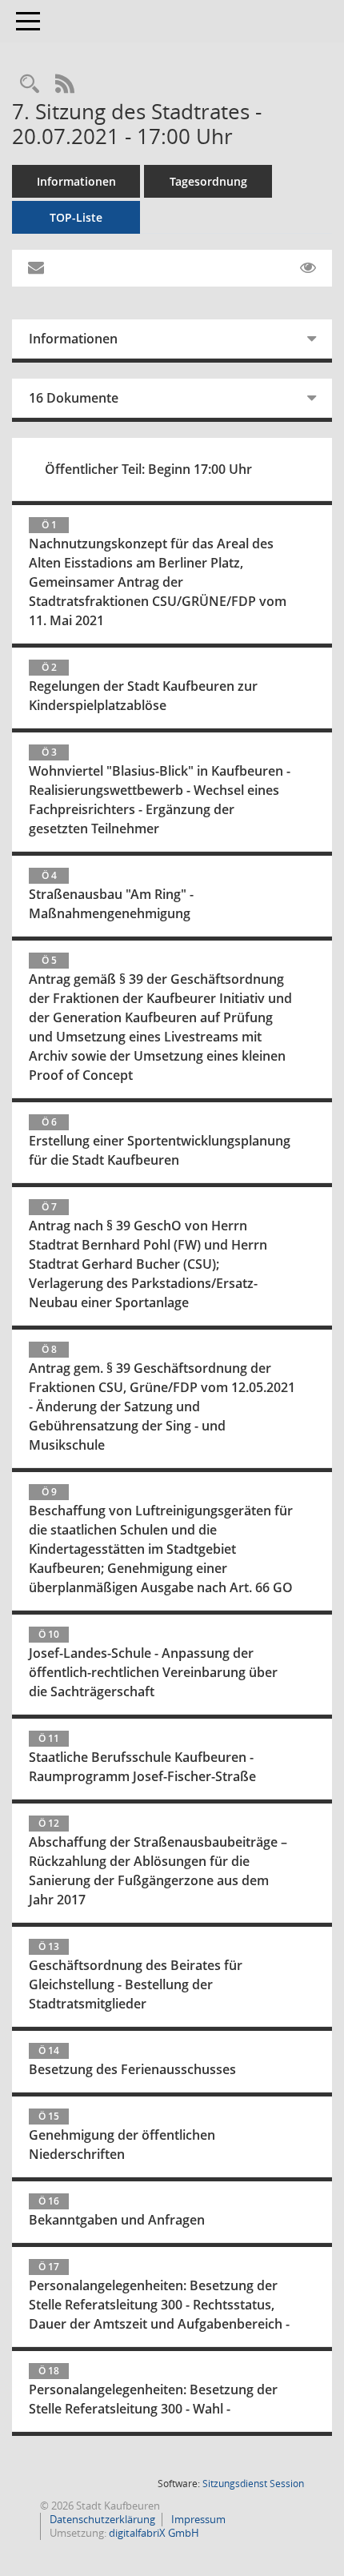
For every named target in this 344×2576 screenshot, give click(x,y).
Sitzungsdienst (253, 2484)
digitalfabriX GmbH (154, 2533)
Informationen (76, 181)
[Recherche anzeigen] (30, 84)
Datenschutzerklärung (101, 2519)
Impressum (197, 2519)
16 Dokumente (74, 398)
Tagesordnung (208, 181)
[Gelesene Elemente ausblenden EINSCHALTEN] (308, 268)
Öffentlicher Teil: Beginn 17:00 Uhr (148, 469)
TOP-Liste (76, 217)
